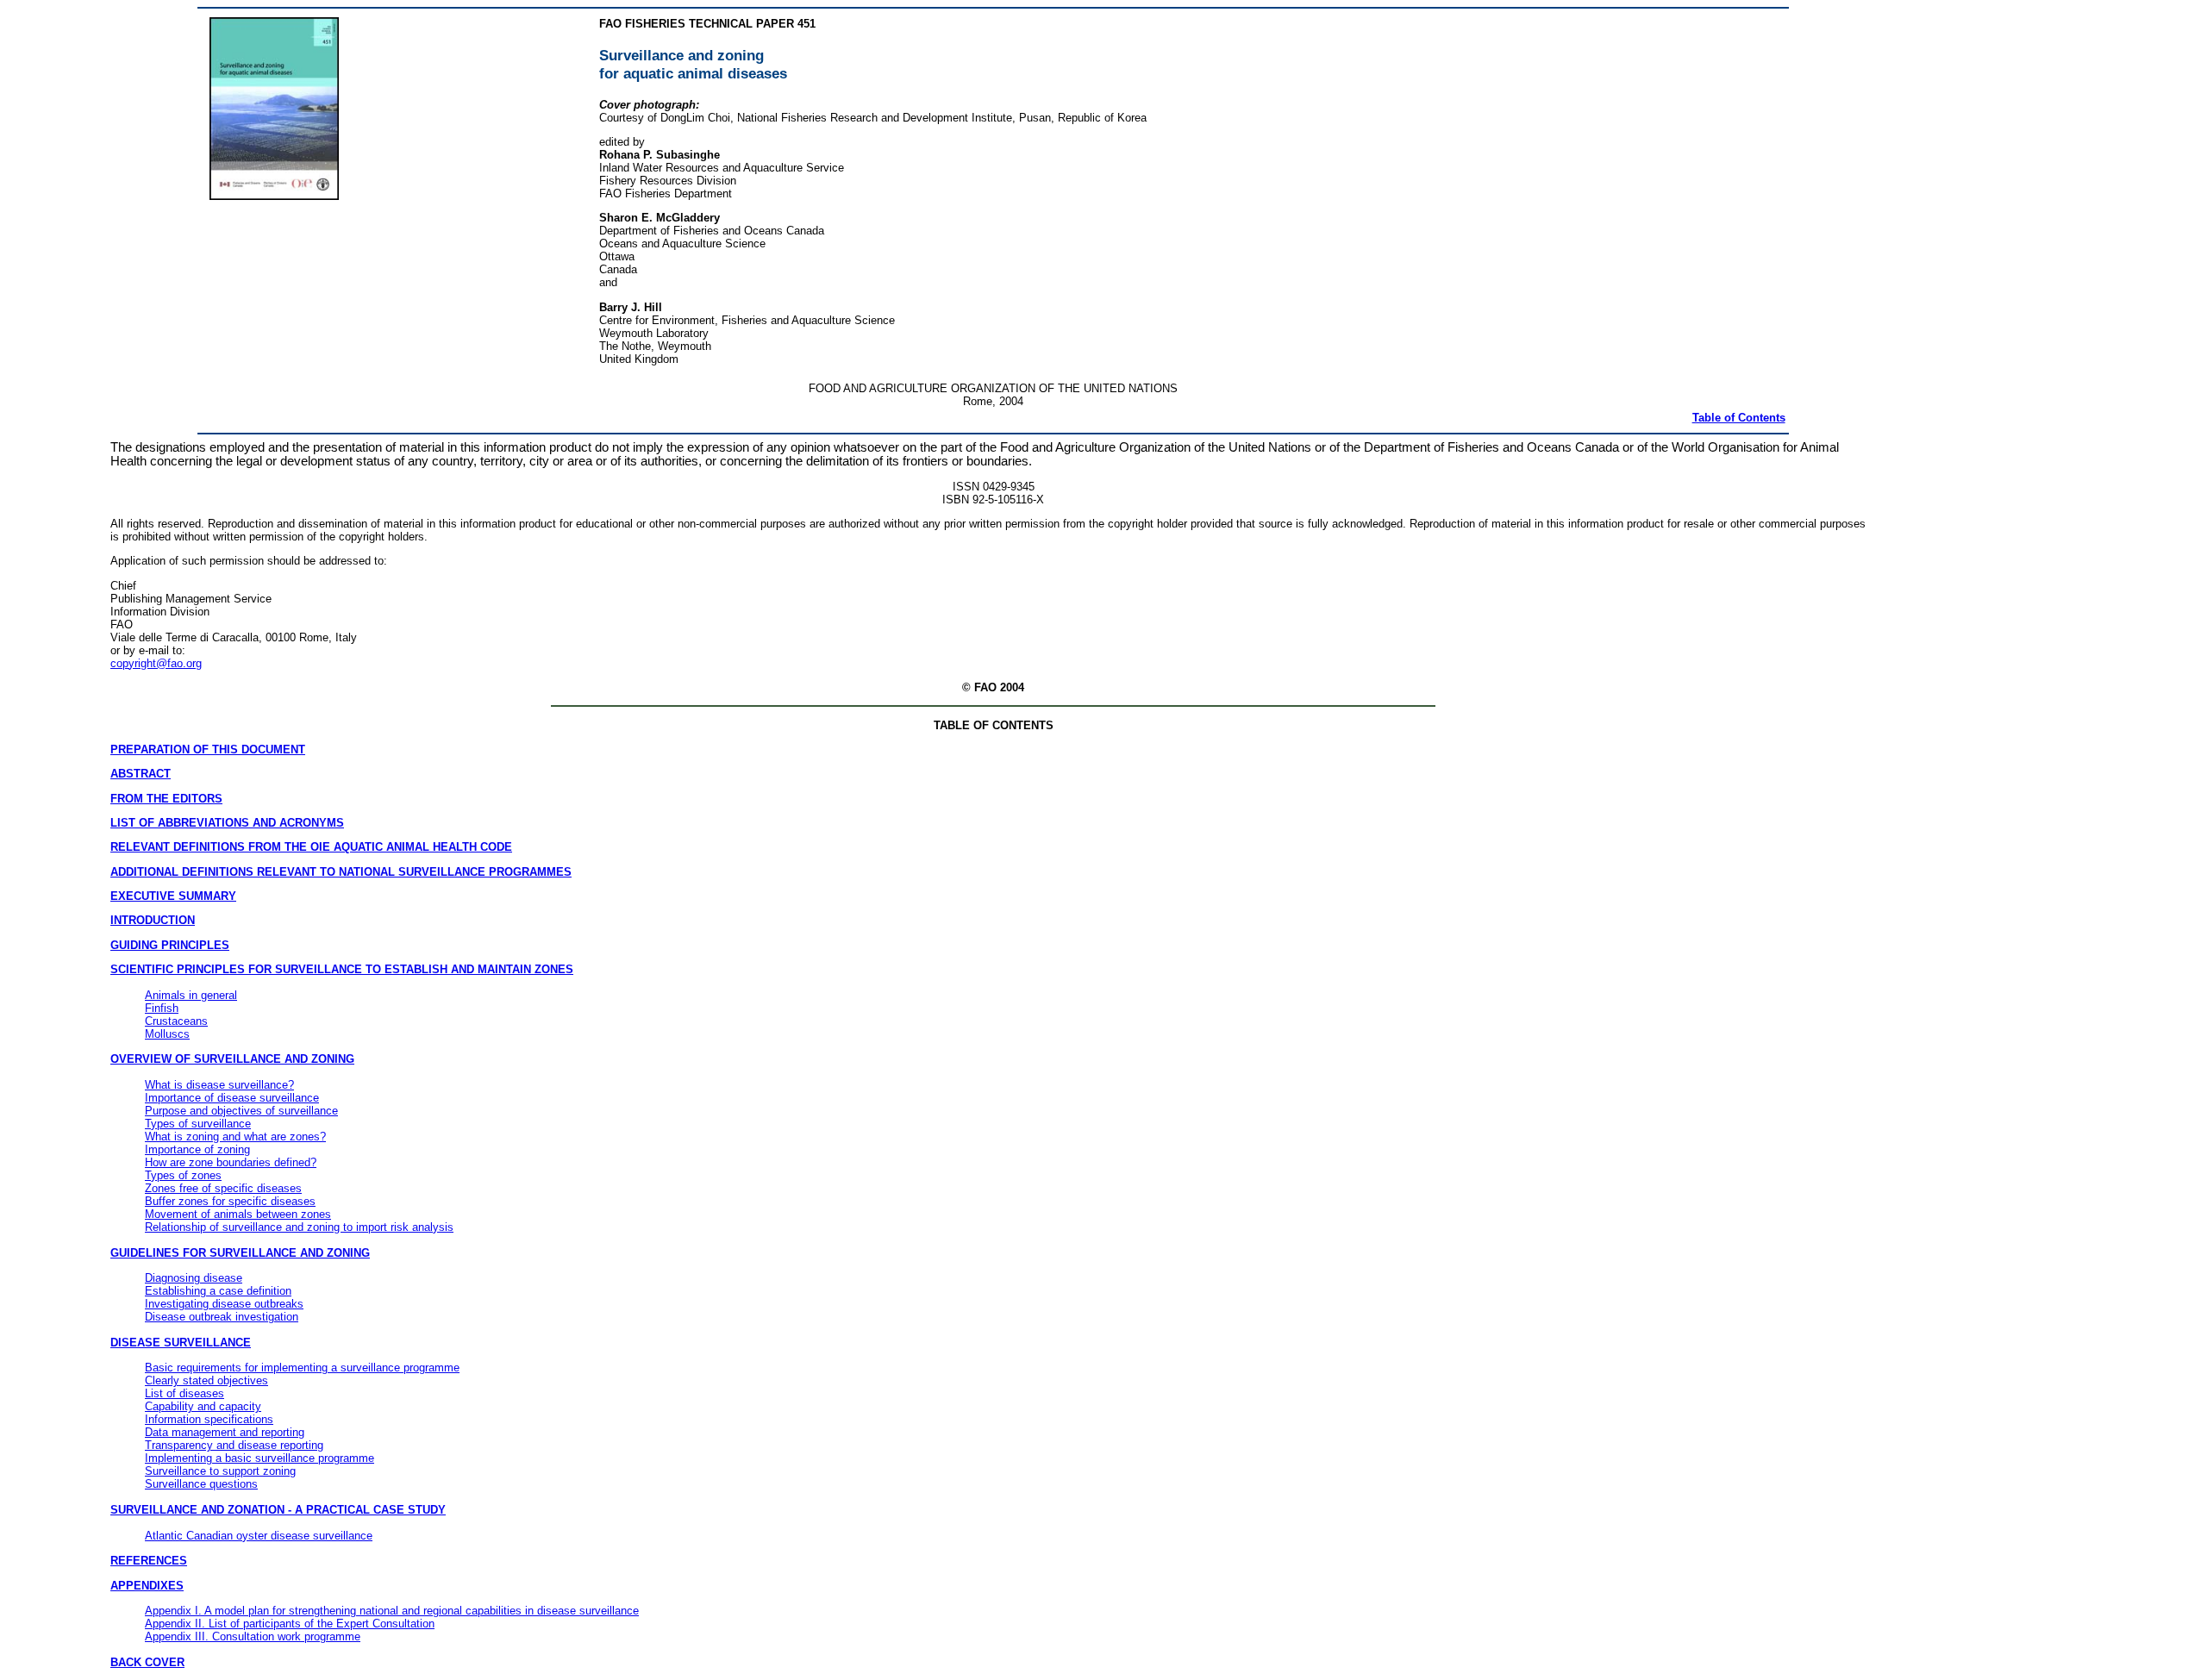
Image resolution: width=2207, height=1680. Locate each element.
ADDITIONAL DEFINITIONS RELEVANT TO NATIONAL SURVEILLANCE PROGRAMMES (341, 872)
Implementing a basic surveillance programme (259, 1458)
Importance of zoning (197, 1149)
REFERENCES (149, 1561)
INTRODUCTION (153, 920)
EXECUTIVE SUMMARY (173, 896)
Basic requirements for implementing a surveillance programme (302, 1368)
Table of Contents (1739, 418)
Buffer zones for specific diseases (230, 1201)
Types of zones (183, 1175)
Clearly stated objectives (206, 1380)
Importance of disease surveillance (232, 1098)
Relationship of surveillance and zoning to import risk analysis (299, 1227)
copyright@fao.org (156, 663)
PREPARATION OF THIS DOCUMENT (208, 749)
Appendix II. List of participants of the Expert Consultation (290, 1624)
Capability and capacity (203, 1406)
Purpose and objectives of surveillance (241, 1111)
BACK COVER (147, 1662)
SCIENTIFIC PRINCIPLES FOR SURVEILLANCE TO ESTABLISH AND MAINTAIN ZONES (342, 969)
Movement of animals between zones (238, 1214)
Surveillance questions (201, 1484)
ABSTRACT (141, 774)
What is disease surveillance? (219, 1085)
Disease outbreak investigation (222, 1317)
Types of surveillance (198, 1124)
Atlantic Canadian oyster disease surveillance (259, 1536)
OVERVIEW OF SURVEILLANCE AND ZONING (232, 1059)
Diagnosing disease (194, 1278)
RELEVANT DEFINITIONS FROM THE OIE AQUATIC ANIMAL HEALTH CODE (311, 847)
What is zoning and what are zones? (235, 1137)
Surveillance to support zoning (220, 1471)
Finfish (162, 1008)
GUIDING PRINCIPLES (170, 945)
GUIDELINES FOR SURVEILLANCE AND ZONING (240, 1253)
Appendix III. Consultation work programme (253, 1636)
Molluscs (167, 1034)
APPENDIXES (147, 1586)
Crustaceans (176, 1021)
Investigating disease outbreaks (224, 1304)
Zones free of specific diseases (223, 1188)
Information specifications (209, 1419)
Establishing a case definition (218, 1291)
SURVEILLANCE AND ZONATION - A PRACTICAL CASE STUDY (278, 1510)
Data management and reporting (225, 1432)
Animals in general (191, 995)
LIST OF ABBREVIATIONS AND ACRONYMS (227, 823)
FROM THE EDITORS (166, 799)
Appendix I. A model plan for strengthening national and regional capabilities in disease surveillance (392, 1611)
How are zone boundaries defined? (231, 1162)
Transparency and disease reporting (234, 1445)
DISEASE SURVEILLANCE (181, 1343)
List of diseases (184, 1393)
